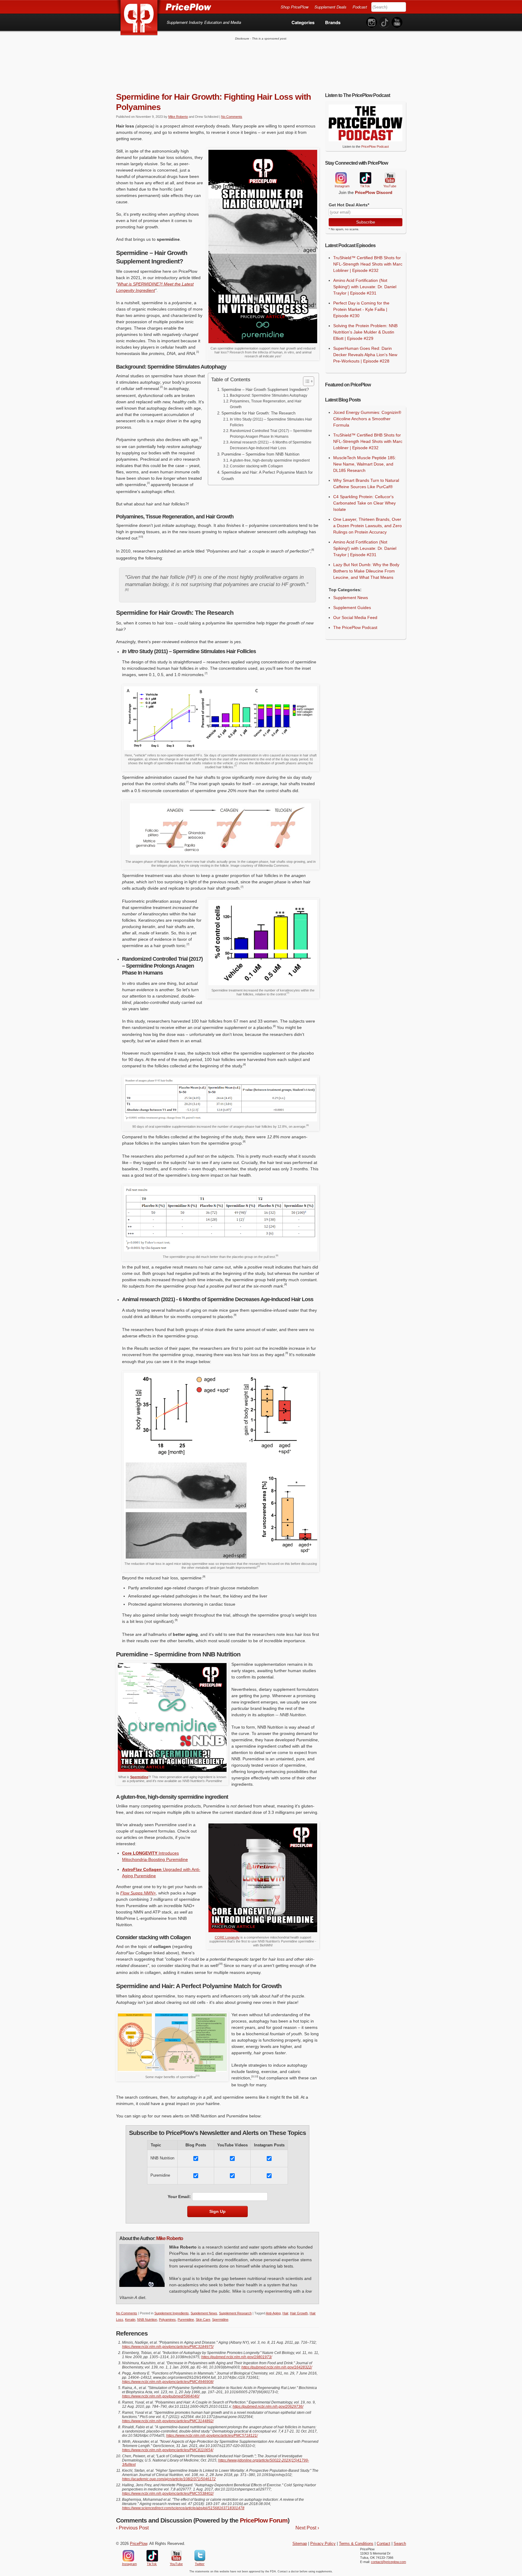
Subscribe (366, 222)
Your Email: (179, 2197)
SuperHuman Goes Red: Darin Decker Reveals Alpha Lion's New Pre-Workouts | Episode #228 (365, 355)
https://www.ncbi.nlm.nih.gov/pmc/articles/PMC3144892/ (168, 2421)
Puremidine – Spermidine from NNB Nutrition (260, 454)
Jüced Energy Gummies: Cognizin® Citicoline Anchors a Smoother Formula (367, 419)
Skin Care (203, 2320)
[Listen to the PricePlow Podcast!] (366, 140)
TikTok (365, 178)
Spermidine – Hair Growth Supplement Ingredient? (265, 390)
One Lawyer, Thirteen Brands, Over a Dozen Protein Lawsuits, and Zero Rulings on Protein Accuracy (367, 526)
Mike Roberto (178, 117)
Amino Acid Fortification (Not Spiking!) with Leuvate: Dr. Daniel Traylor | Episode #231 (365, 287)
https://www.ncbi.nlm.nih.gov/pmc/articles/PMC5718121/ (212, 2436)
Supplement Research (235, 2313)
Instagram (341, 178)
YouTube (389, 178)
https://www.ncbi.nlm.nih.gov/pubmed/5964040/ (161, 2396)
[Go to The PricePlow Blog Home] (164, 7)
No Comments (232, 117)
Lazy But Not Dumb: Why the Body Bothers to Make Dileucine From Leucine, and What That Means (366, 571)
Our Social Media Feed (355, 617)
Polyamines (167, 2320)
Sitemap (300, 2544)
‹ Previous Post (132, 2528)
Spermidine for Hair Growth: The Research (258, 413)
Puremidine (186, 2320)
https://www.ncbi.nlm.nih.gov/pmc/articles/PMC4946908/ (168, 2382)
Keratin (130, 2320)
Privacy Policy (323, 2544)
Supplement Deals (330, 7)
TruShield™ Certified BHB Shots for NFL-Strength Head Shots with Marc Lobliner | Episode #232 (368, 264)
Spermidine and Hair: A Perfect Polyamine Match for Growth (267, 476)
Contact (383, 2544)
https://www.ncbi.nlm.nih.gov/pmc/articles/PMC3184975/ (168, 2347)
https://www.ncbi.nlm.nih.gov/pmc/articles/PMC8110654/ (168, 2450)
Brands (333, 22)
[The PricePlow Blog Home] (139, 18)
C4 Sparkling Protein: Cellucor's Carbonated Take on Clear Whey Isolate (364, 503)
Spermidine (139, 1777)
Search (400, 2544)
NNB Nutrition (147, 2320)
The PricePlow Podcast (355, 627)
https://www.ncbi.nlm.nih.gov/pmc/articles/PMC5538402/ (168, 2494)
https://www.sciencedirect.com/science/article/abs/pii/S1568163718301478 (183, 2508)
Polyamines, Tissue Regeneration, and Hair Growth (266, 404)
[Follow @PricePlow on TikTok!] (384, 23)
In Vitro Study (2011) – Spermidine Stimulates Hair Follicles (271, 422)
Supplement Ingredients (172, 2313)
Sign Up (217, 2211)
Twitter (200, 2556)
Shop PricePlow (295, 7)
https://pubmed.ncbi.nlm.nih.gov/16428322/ (277, 2367)
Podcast (360, 7)
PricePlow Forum (264, 2520)
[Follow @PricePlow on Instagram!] (372, 23)
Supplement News (204, 2313)
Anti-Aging (273, 2313)
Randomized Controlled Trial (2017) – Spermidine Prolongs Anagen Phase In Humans (271, 434)
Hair (285, 2313)
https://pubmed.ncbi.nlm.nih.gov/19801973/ (237, 2357)
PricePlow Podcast (375, 147)
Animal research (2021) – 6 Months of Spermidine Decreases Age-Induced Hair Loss (271, 445)
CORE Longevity (227, 1937)
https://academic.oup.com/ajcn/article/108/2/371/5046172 (169, 2479)
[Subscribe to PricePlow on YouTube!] (397, 23)
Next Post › (307, 2528)
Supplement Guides (352, 608)
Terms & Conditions (356, 2544)
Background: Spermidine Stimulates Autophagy (269, 395)
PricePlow (139, 2544)
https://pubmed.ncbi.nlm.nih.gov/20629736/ (268, 2407)
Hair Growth (299, 2313)
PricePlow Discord (374, 192)
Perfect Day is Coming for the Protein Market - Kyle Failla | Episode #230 (361, 309)
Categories (303, 22)
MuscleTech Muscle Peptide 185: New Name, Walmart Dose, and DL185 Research (365, 464)
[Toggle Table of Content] (306, 381)
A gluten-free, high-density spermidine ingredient (270, 460)
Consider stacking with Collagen (256, 466)
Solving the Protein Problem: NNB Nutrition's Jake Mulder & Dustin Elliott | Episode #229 (365, 332)
